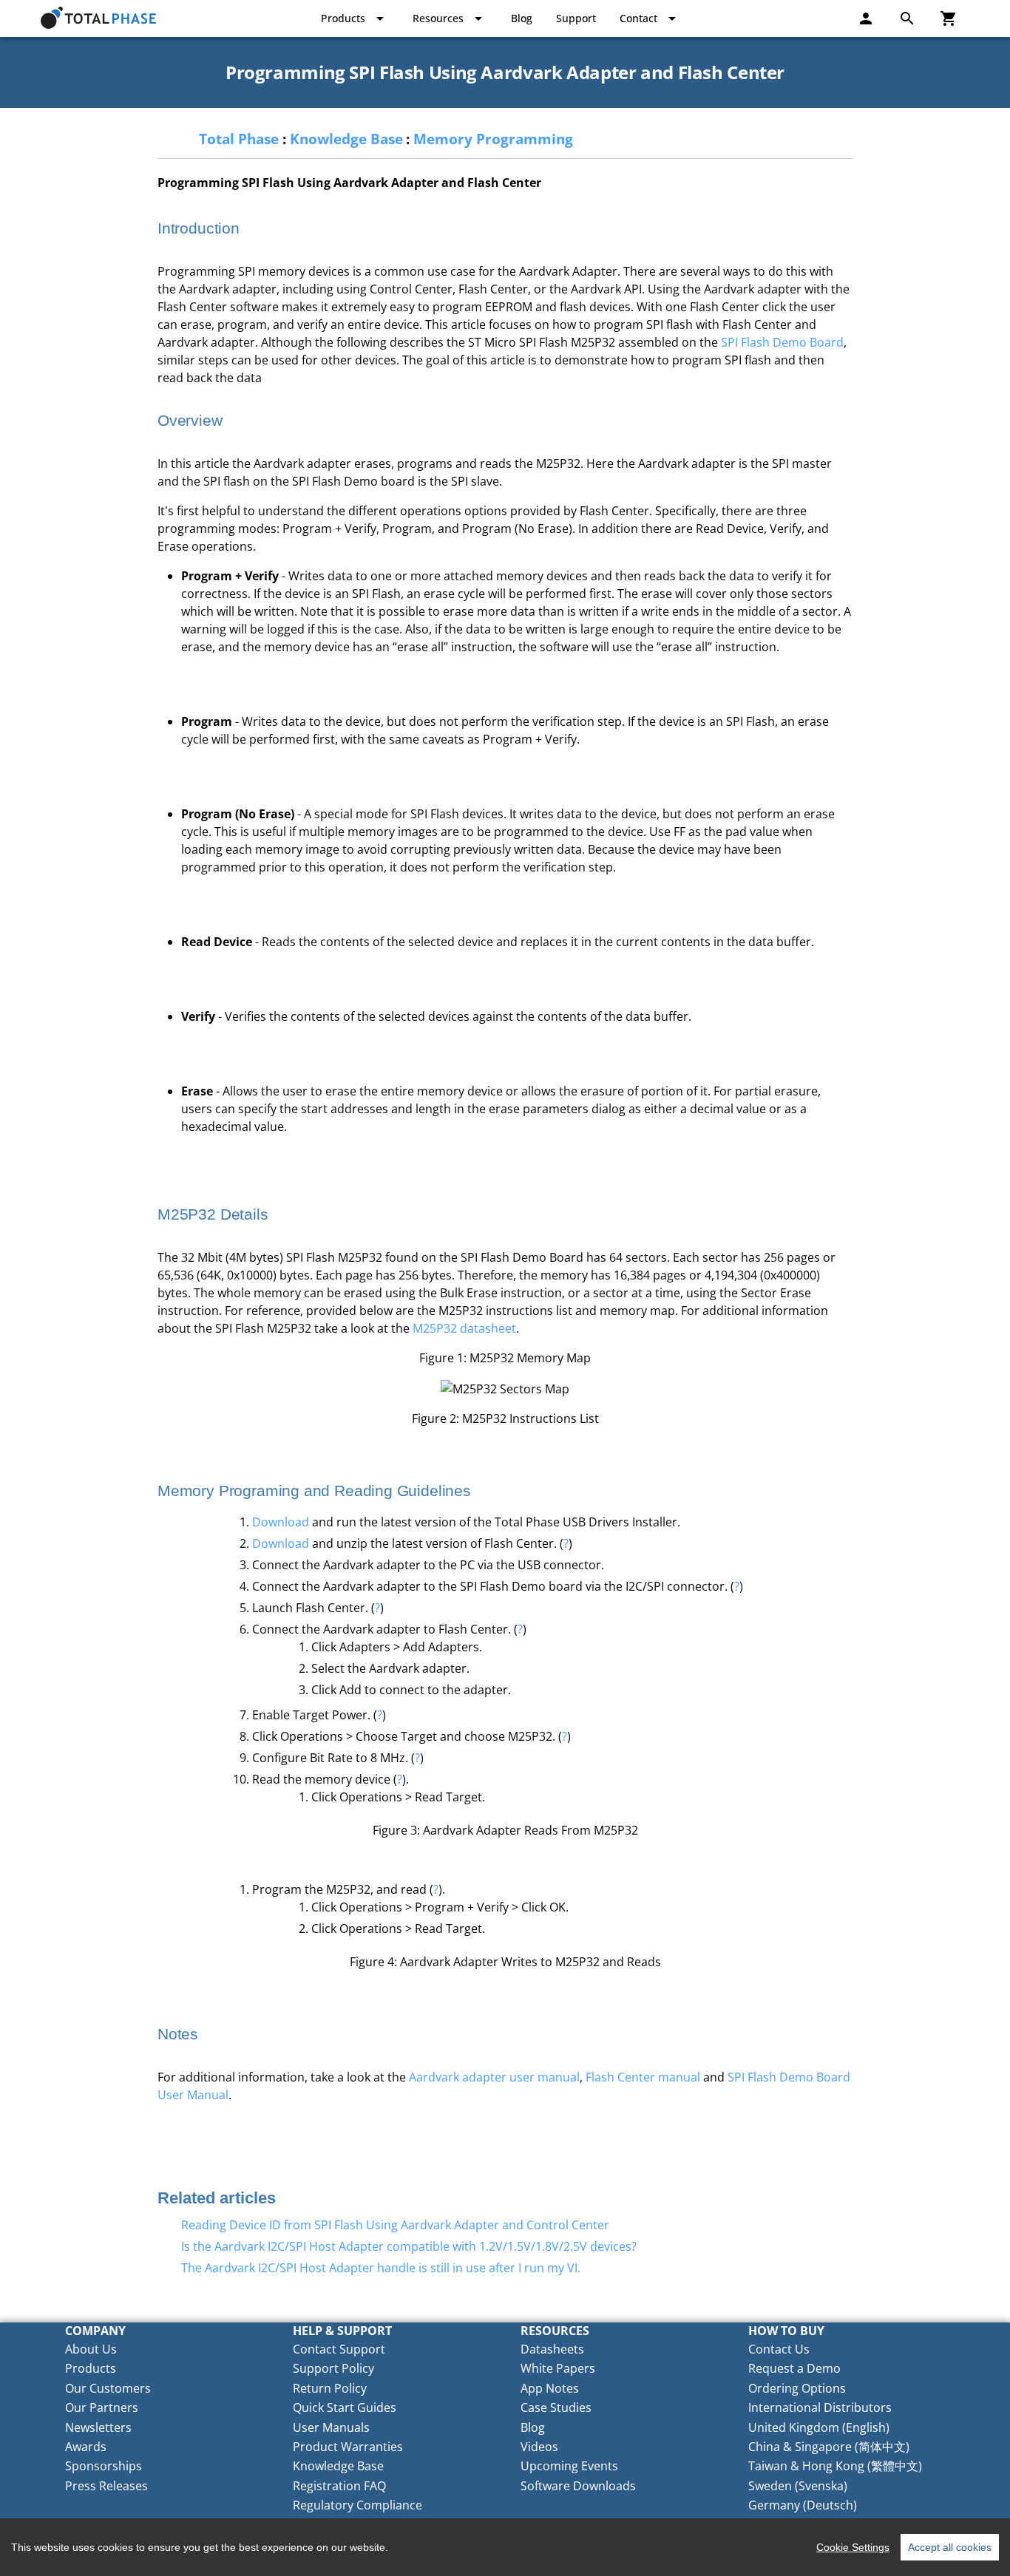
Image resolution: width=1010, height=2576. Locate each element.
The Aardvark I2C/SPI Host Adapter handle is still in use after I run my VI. (381, 2268)
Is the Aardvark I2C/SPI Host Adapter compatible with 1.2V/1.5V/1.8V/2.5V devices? (409, 2246)
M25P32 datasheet (464, 1328)
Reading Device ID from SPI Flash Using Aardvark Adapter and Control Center (395, 2225)
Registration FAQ (339, 2486)
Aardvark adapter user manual (494, 2077)
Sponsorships (104, 2466)
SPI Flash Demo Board (782, 342)
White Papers (558, 2368)
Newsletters (98, 2427)
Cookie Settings (853, 2547)
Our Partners (102, 2407)
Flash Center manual (643, 2077)
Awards (86, 2447)
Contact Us (779, 2349)
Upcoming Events (569, 2466)
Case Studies (556, 2407)
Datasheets (552, 2349)
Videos (539, 2447)
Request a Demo (794, 2368)
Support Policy (333, 2368)
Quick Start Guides (345, 2407)
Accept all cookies (950, 2547)
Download (281, 1522)
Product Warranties (348, 2447)
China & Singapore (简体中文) (829, 2447)
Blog (533, 2427)
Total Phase (239, 139)
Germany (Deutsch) (803, 2505)
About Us (91, 2349)
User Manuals (331, 2427)
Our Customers (108, 2388)
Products (91, 2368)
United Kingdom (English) (819, 2427)
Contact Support (339, 2349)
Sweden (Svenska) (798, 2486)
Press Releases (106, 2486)
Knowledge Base (346, 139)
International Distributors (820, 2407)
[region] (505, 2547)
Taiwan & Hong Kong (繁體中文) (835, 2466)
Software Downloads (578, 2486)
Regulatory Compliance (357, 2505)
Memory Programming (493, 139)
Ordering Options (797, 2388)
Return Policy (330, 2388)
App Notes (550, 2388)
